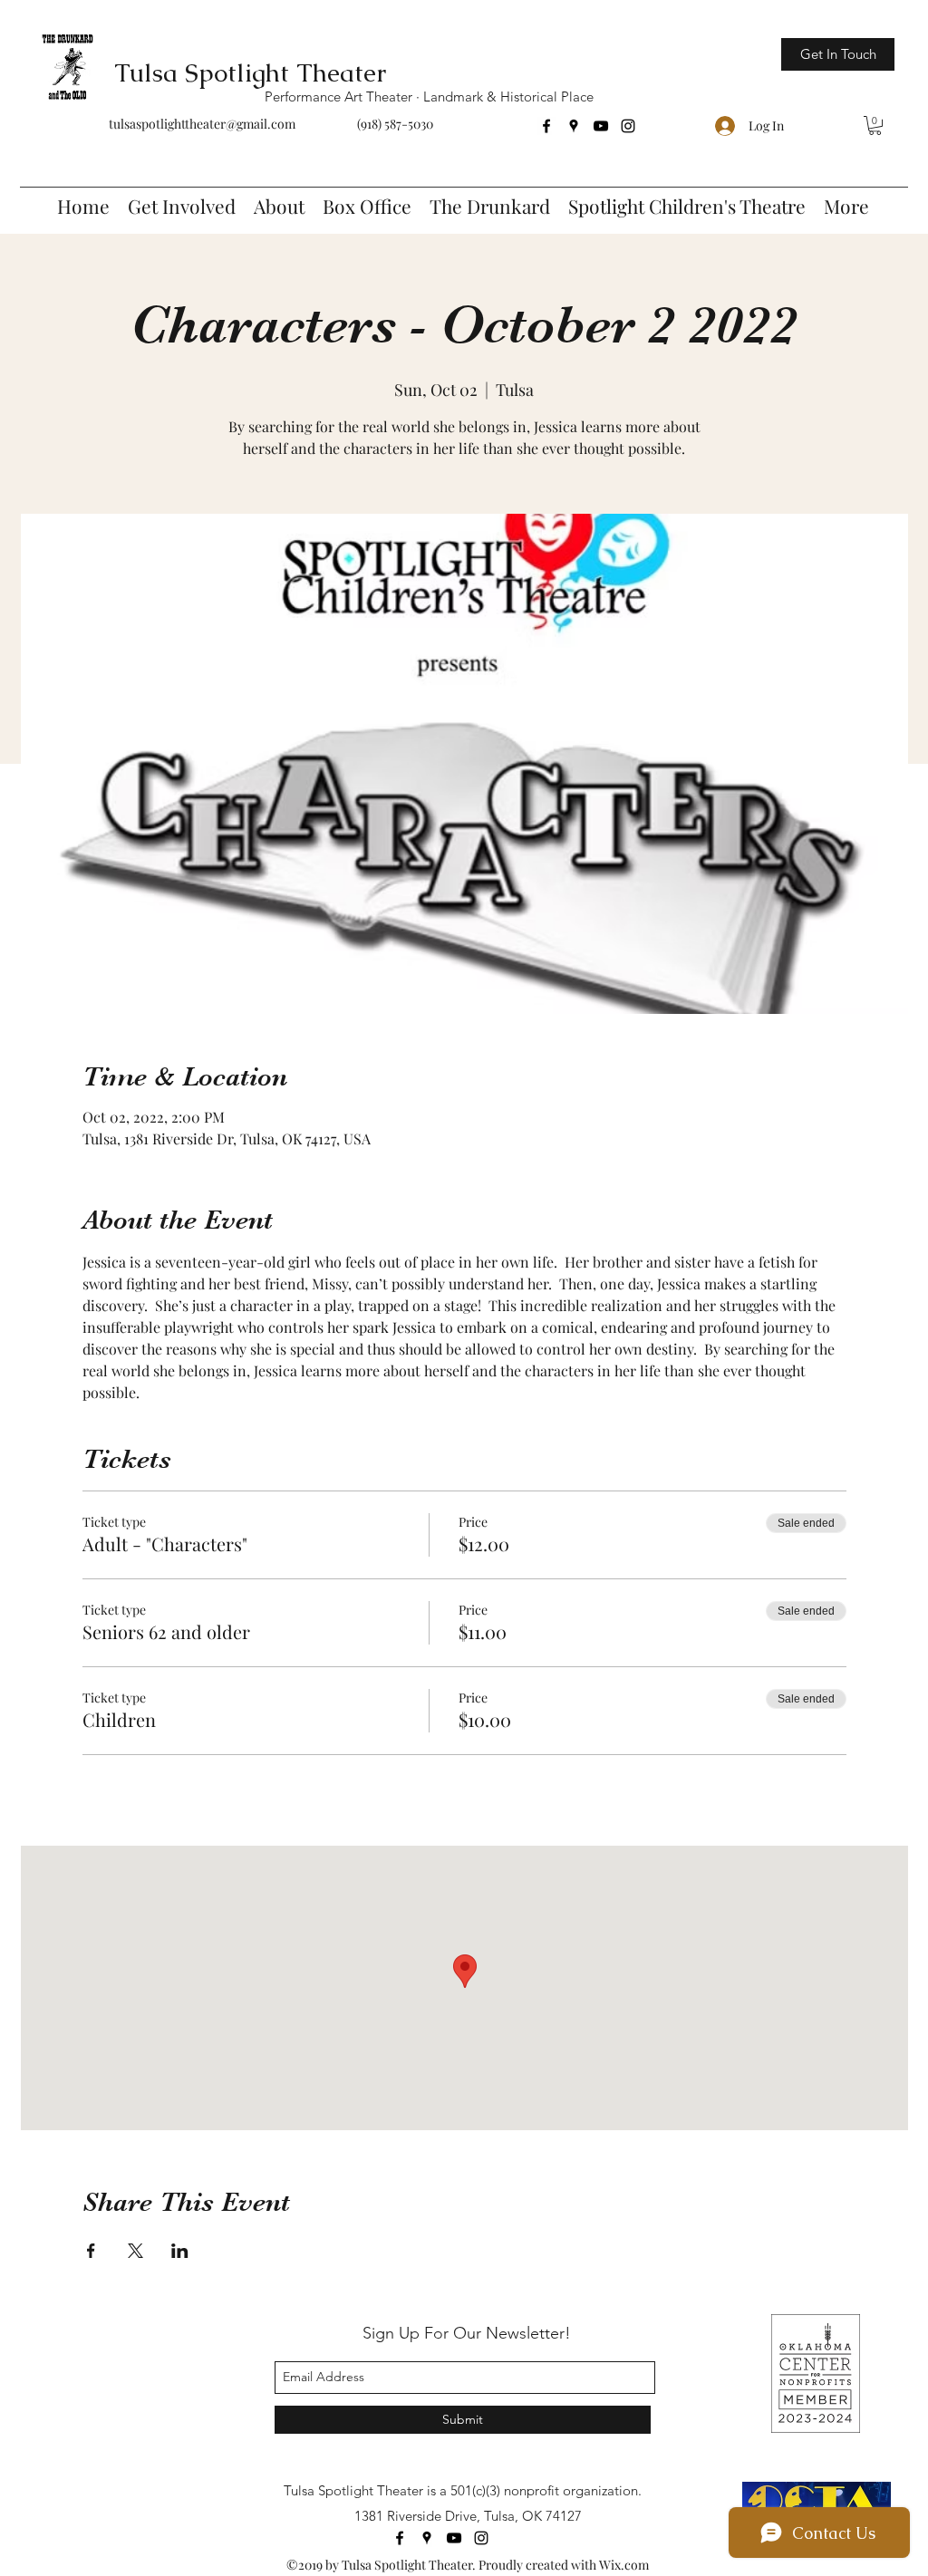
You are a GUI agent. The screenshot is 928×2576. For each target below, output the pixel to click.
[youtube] (601, 126)
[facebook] (546, 126)
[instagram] (628, 126)
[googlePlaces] (574, 126)
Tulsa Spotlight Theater (250, 72)
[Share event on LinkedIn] (180, 2251)
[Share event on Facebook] (91, 2251)
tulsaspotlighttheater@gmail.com (202, 124)
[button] (875, 125)
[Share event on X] (135, 2251)
